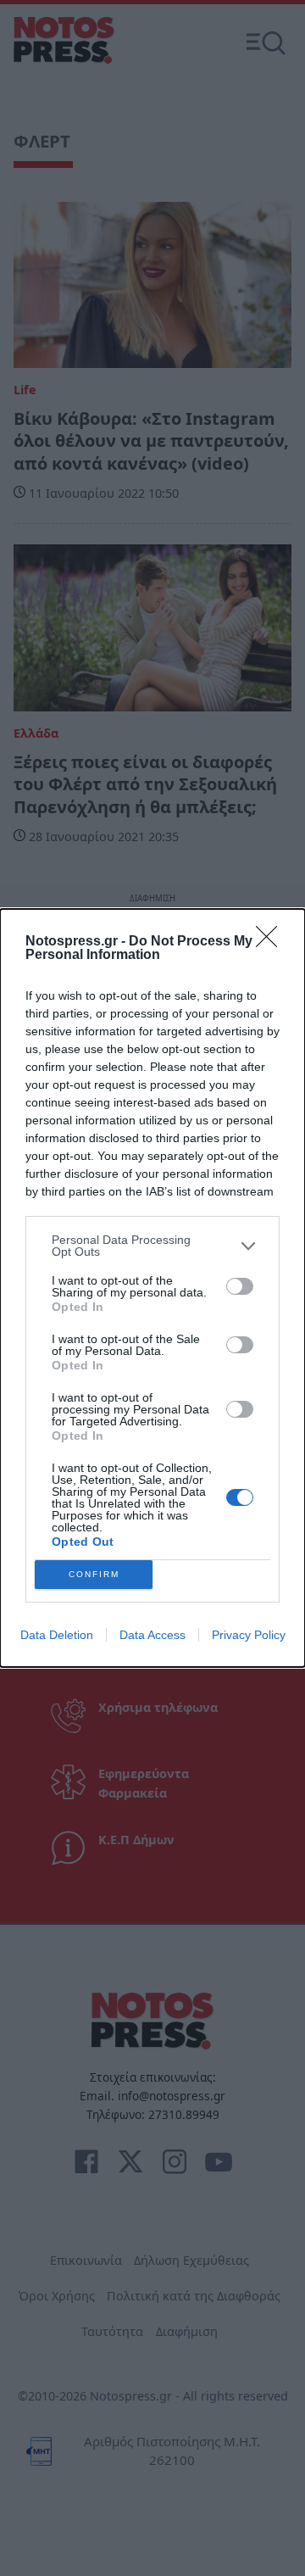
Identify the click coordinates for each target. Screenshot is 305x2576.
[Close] (272, 942)
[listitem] (152, 1246)
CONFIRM (94, 1574)
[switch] (240, 1286)
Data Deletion (57, 1635)
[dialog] (152, 1288)
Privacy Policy (249, 1635)
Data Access (152, 1635)
